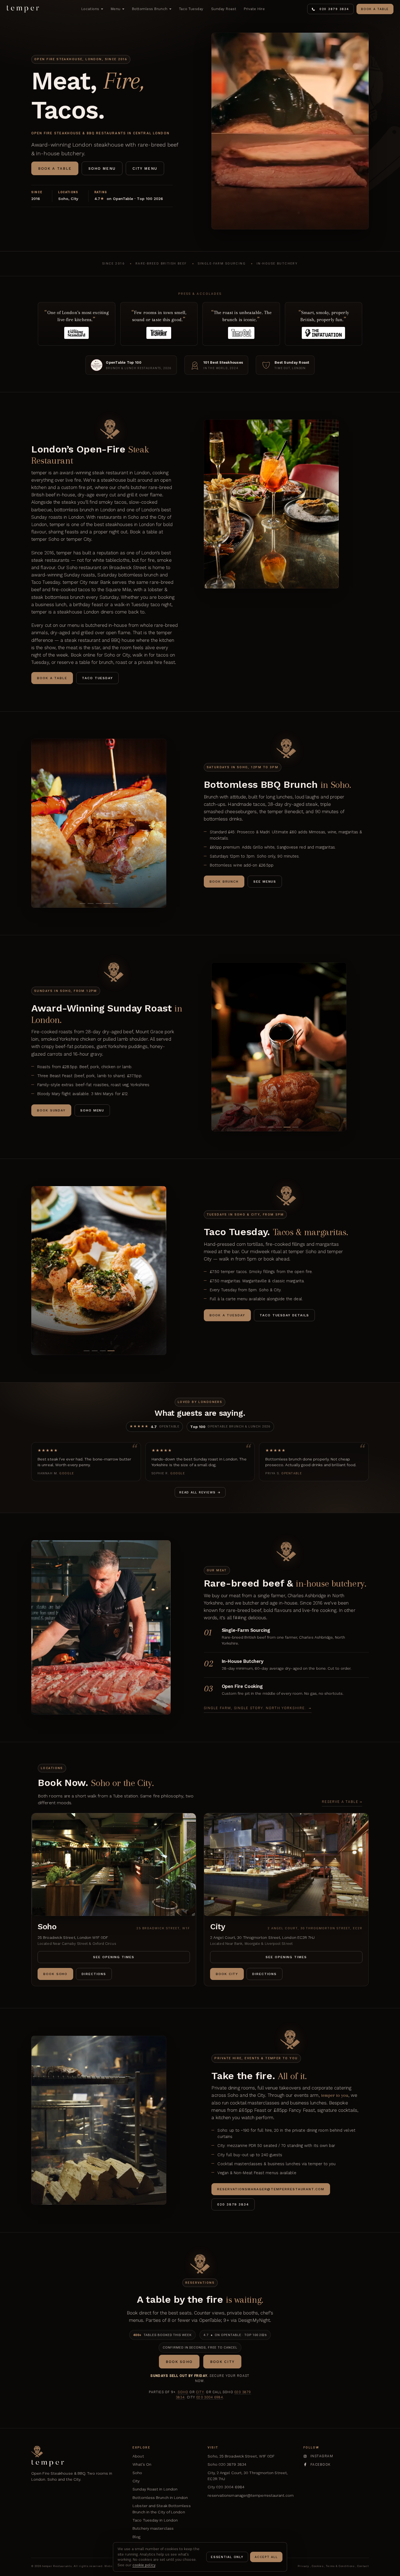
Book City (227, 1974)
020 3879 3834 (334, 9)
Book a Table (375, 9)
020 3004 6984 (210, 2397)
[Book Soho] (114, 1865)
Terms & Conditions (340, 2566)
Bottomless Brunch (150, 9)
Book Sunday (51, 1110)
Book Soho (55, 1974)
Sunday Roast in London (155, 2489)
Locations (90, 9)
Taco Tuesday (191, 9)
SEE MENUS (265, 882)
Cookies (318, 2566)
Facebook (321, 2465)
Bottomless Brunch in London (160, 2498)
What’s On (142, 2464)
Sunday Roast (224, 9)
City (200, 2392)
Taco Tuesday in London (155, 2520)
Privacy (304, 2566)
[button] (82, 903)
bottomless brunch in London (85, 510)
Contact (363, 2566)
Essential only (227, 2557)
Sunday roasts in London (58, 517)
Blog (136, 2537)
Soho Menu (102, 168)
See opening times (114, 1957)
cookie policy (144, 2565)
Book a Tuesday (227, 1315)
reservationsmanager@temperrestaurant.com (250, 2495)
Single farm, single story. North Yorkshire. (258, 1708)
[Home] (23, 9)
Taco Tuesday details (284, 1315)
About (138, 2456)
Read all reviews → (200, 1492)
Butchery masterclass (153, 2528)
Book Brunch (224, 882)
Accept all (266, 2557)
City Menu (145, 168)
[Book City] (286, 1865)
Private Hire (254, 9)
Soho (183, 2392)
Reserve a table (342, 1802)
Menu (116, 9)
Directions (94, 1974)
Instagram (322, 2456)
